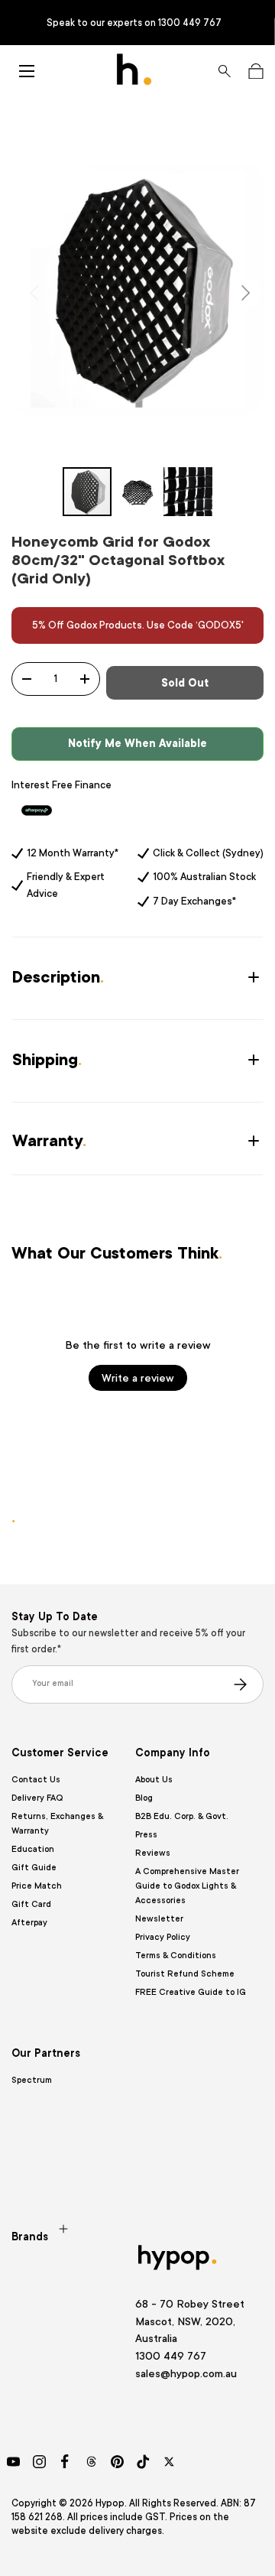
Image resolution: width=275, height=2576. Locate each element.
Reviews (153, 1853)
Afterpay (29, 1923)
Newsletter (159, 1919)
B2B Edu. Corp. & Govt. (182, 1816)
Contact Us (36, 1780)
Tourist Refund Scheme (185, 1974)
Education (33, 1849)
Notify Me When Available (137, 743)
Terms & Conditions (176, 1956)
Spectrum (32, 2080)
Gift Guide (34, 1868)
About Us (154, 1780)
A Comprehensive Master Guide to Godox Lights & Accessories (187, 1886)
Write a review (138, 1378)
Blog (144, 1798)
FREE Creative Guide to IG (191, 1992)
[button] (256, 71)
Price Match (37, 1886)
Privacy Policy (163, 1937)
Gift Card (31, 1904)
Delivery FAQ (37, 1798)
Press (146, 1835)
